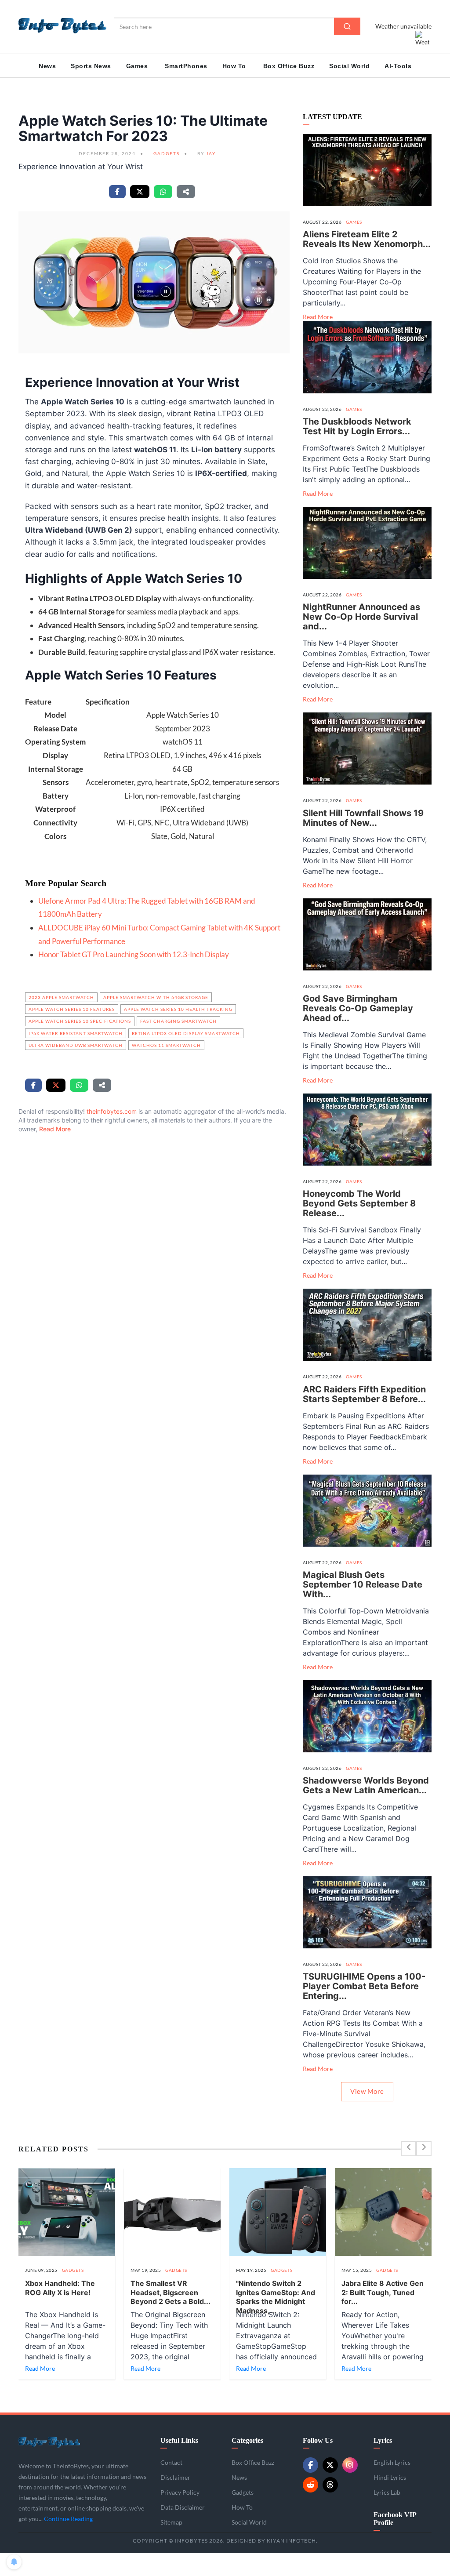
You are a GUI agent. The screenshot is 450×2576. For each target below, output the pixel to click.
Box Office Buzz (289, 66)
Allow (122, 2538)
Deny (159, 2538)
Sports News (91, 66)
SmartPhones (186, 66)
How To (234, 66)
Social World (349, 66)
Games (137, 66)
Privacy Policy (190, 2518)
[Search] (347, 26)
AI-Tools (398, 66)
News (47, 66)
